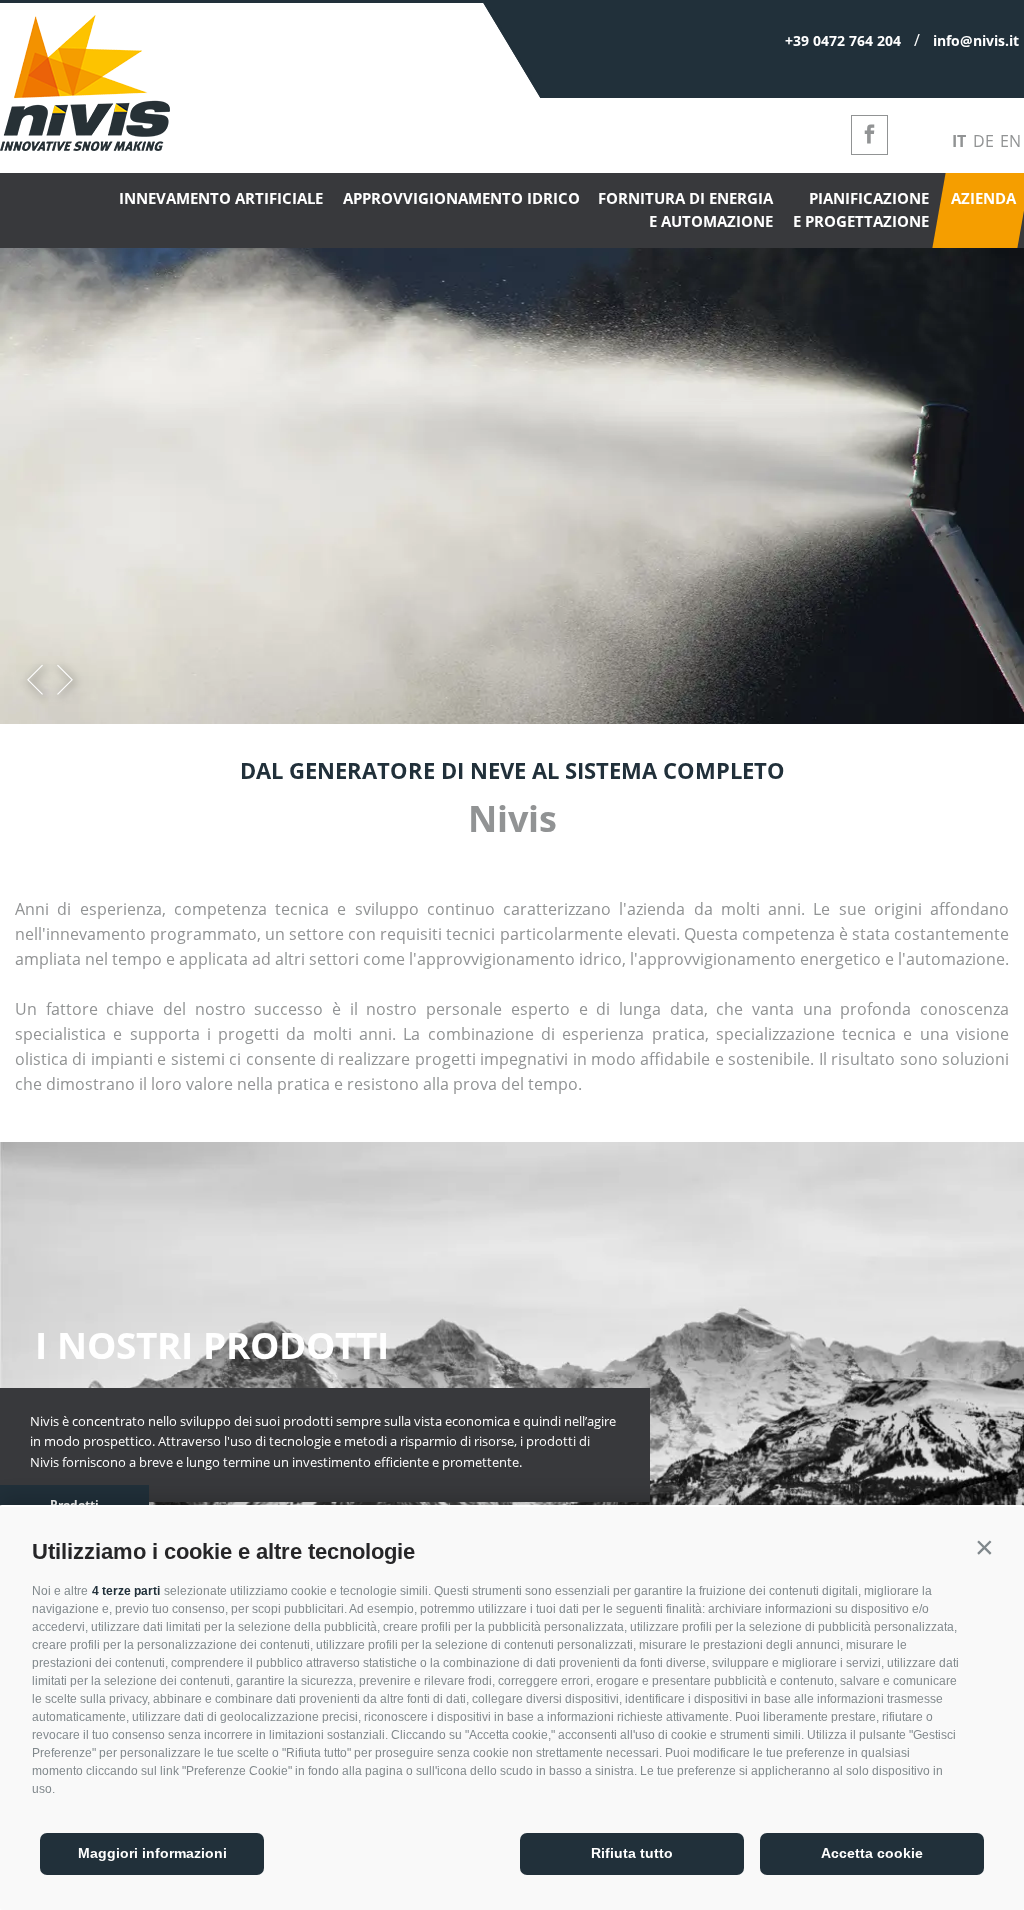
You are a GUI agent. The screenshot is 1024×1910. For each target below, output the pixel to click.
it (959, 141)
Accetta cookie (872, 1853)
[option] (512, 474)
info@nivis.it (976, 40)
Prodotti (74, 1504)
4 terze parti (126, 1591)
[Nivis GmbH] (85, 145)
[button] (984, 1547)
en (1010, 141)
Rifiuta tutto (632, 1853)
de (983, 141)
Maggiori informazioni (152, 1853)
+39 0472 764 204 (843, 40)
